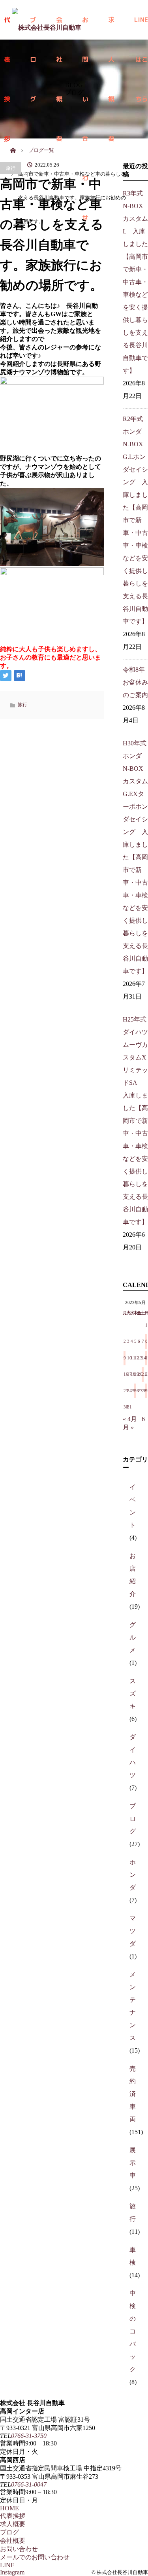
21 (143, 1374)
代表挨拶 (13, 2516)
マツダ (133, 1931)
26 (135, 1391)
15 (146, 1358)
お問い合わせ (19, 2549)
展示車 (133, 2163)
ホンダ (133, 1875)
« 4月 (130, 1419)
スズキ (133, 1694)
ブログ (133, 1819)
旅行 (11, 168)
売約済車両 (133, 2094)
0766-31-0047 (29, 2484)
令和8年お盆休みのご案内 (135, 682)
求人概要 (111, 27)
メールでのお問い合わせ (35, 2557)
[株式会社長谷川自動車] (47, 20)
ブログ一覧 (41, 150)
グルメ (133, 1637)
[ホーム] (13, 141)
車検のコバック (133, 2331)
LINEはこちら (141, 27)
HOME (9, 2508)
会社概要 (13, 2541)
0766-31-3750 (29, 2436)
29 (146, 1391)
